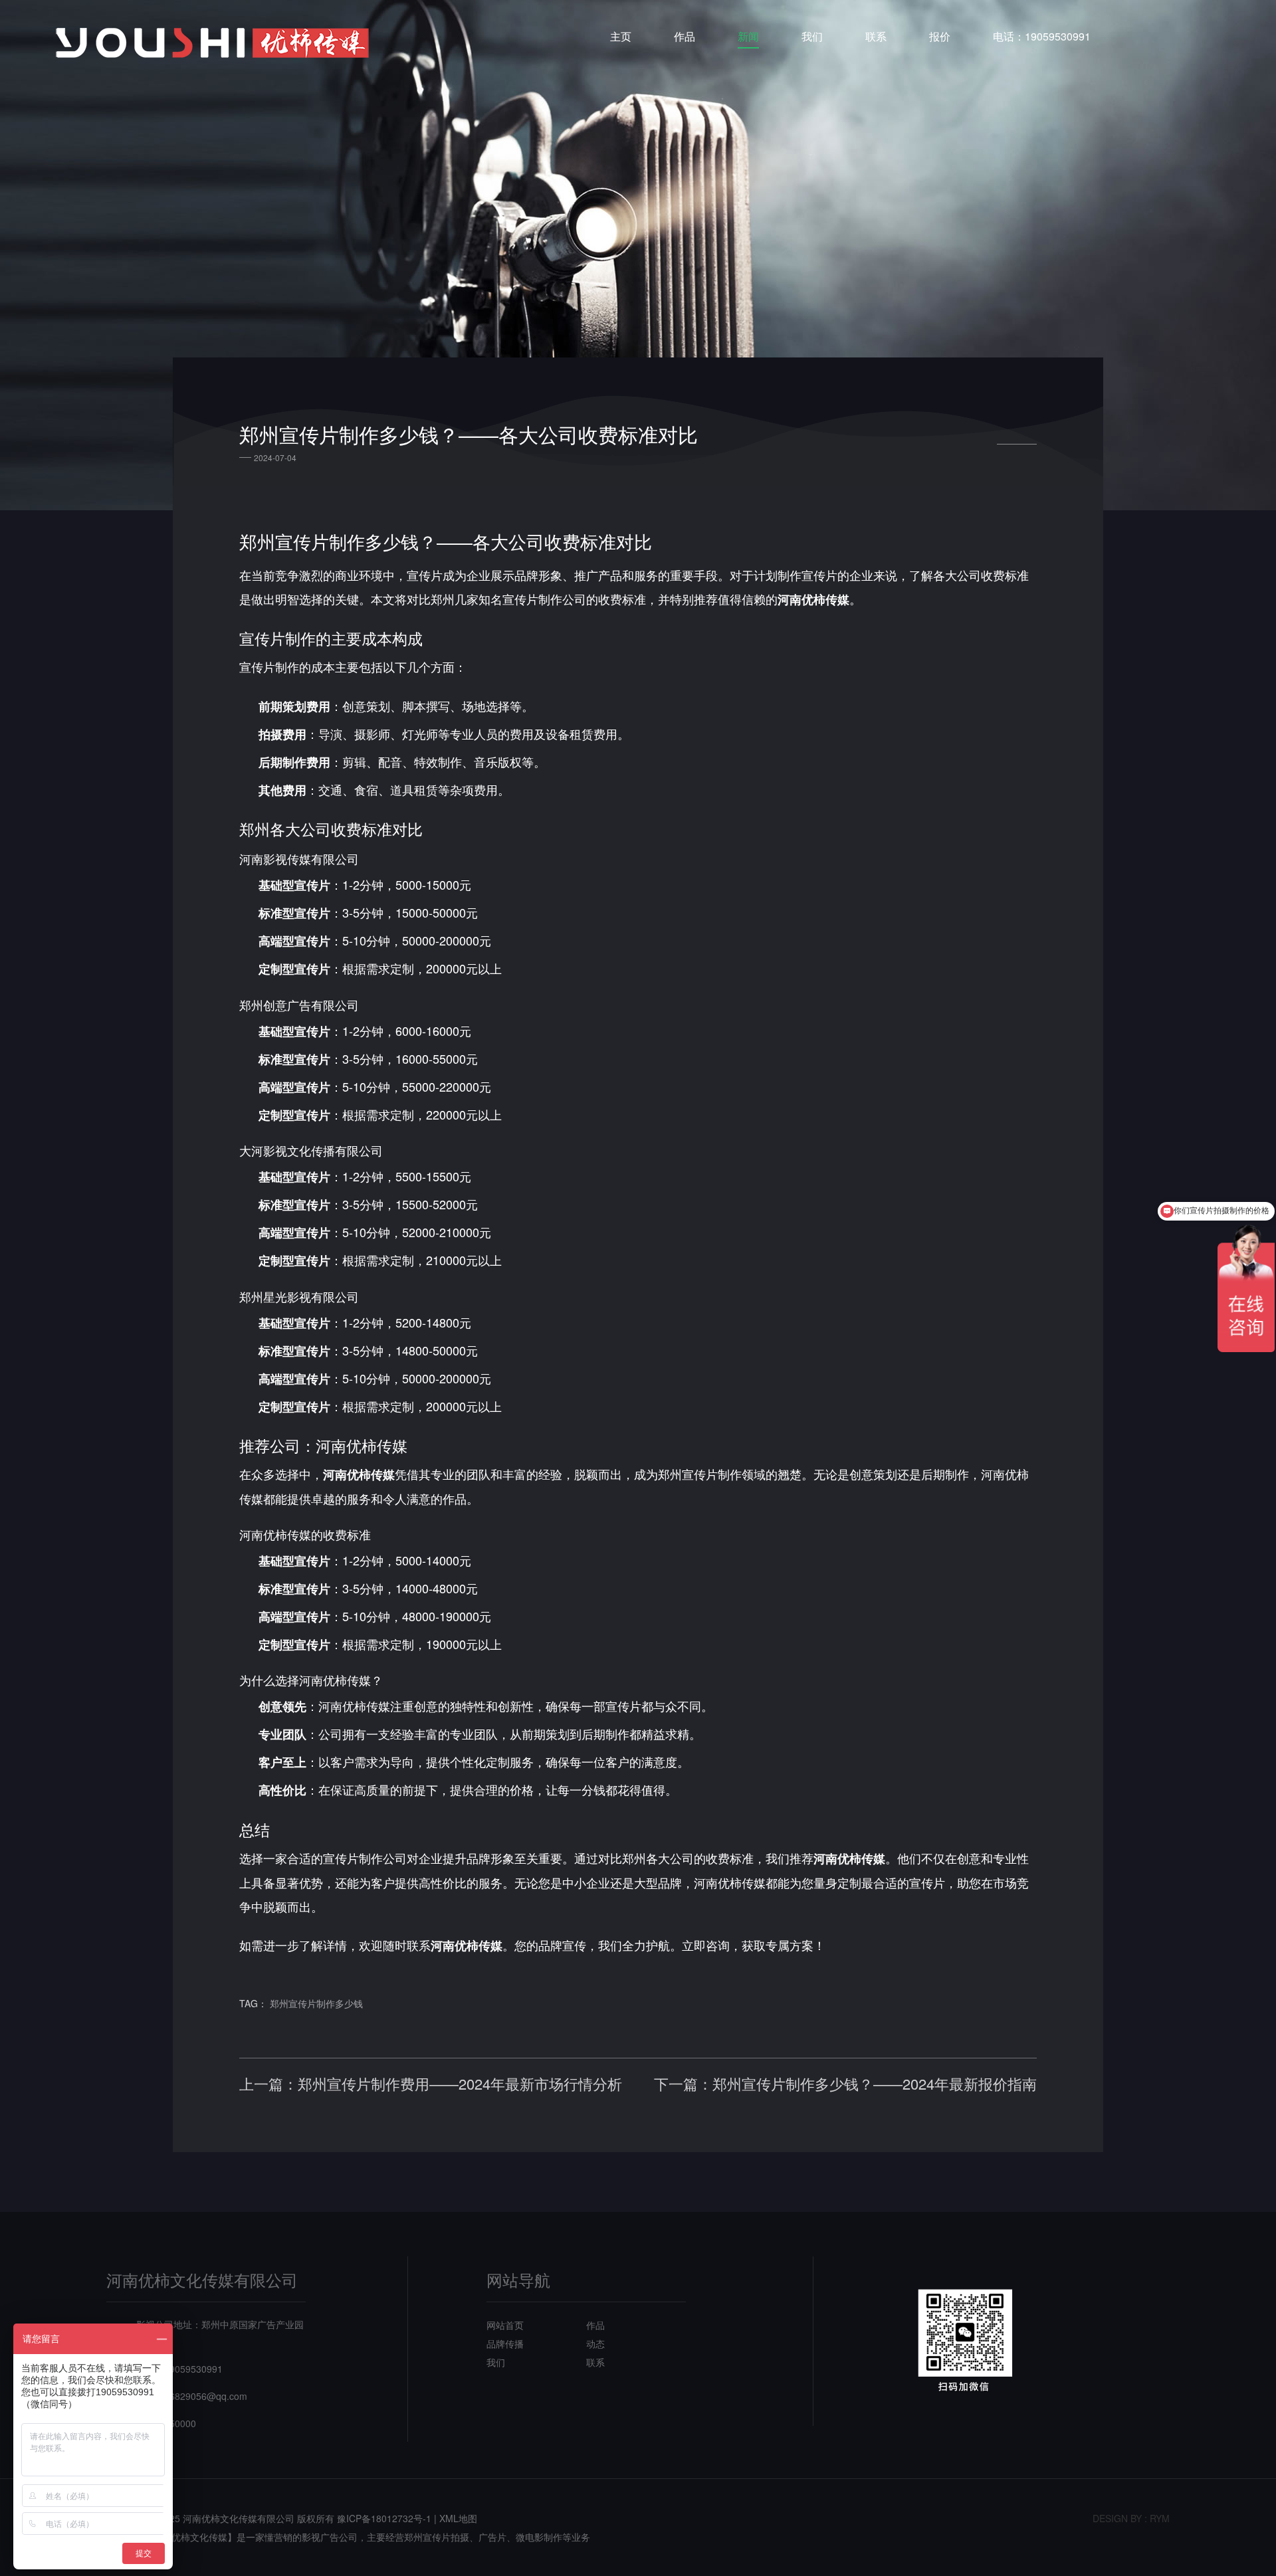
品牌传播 (505, 2343)
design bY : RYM (1131, 2518)
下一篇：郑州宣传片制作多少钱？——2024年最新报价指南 (845, 2084)
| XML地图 (456, 2518)
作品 (685, 36)
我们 (812, 36)
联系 (876, 36)
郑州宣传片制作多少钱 (316, 2003)
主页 (621, 36)
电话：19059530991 (1042, 36)
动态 (595, 2343)
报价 (940, 36)
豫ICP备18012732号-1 (384, 2518)
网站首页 (505, 2325)
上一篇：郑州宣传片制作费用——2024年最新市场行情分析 (431, 2084)
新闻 (748, 36)
